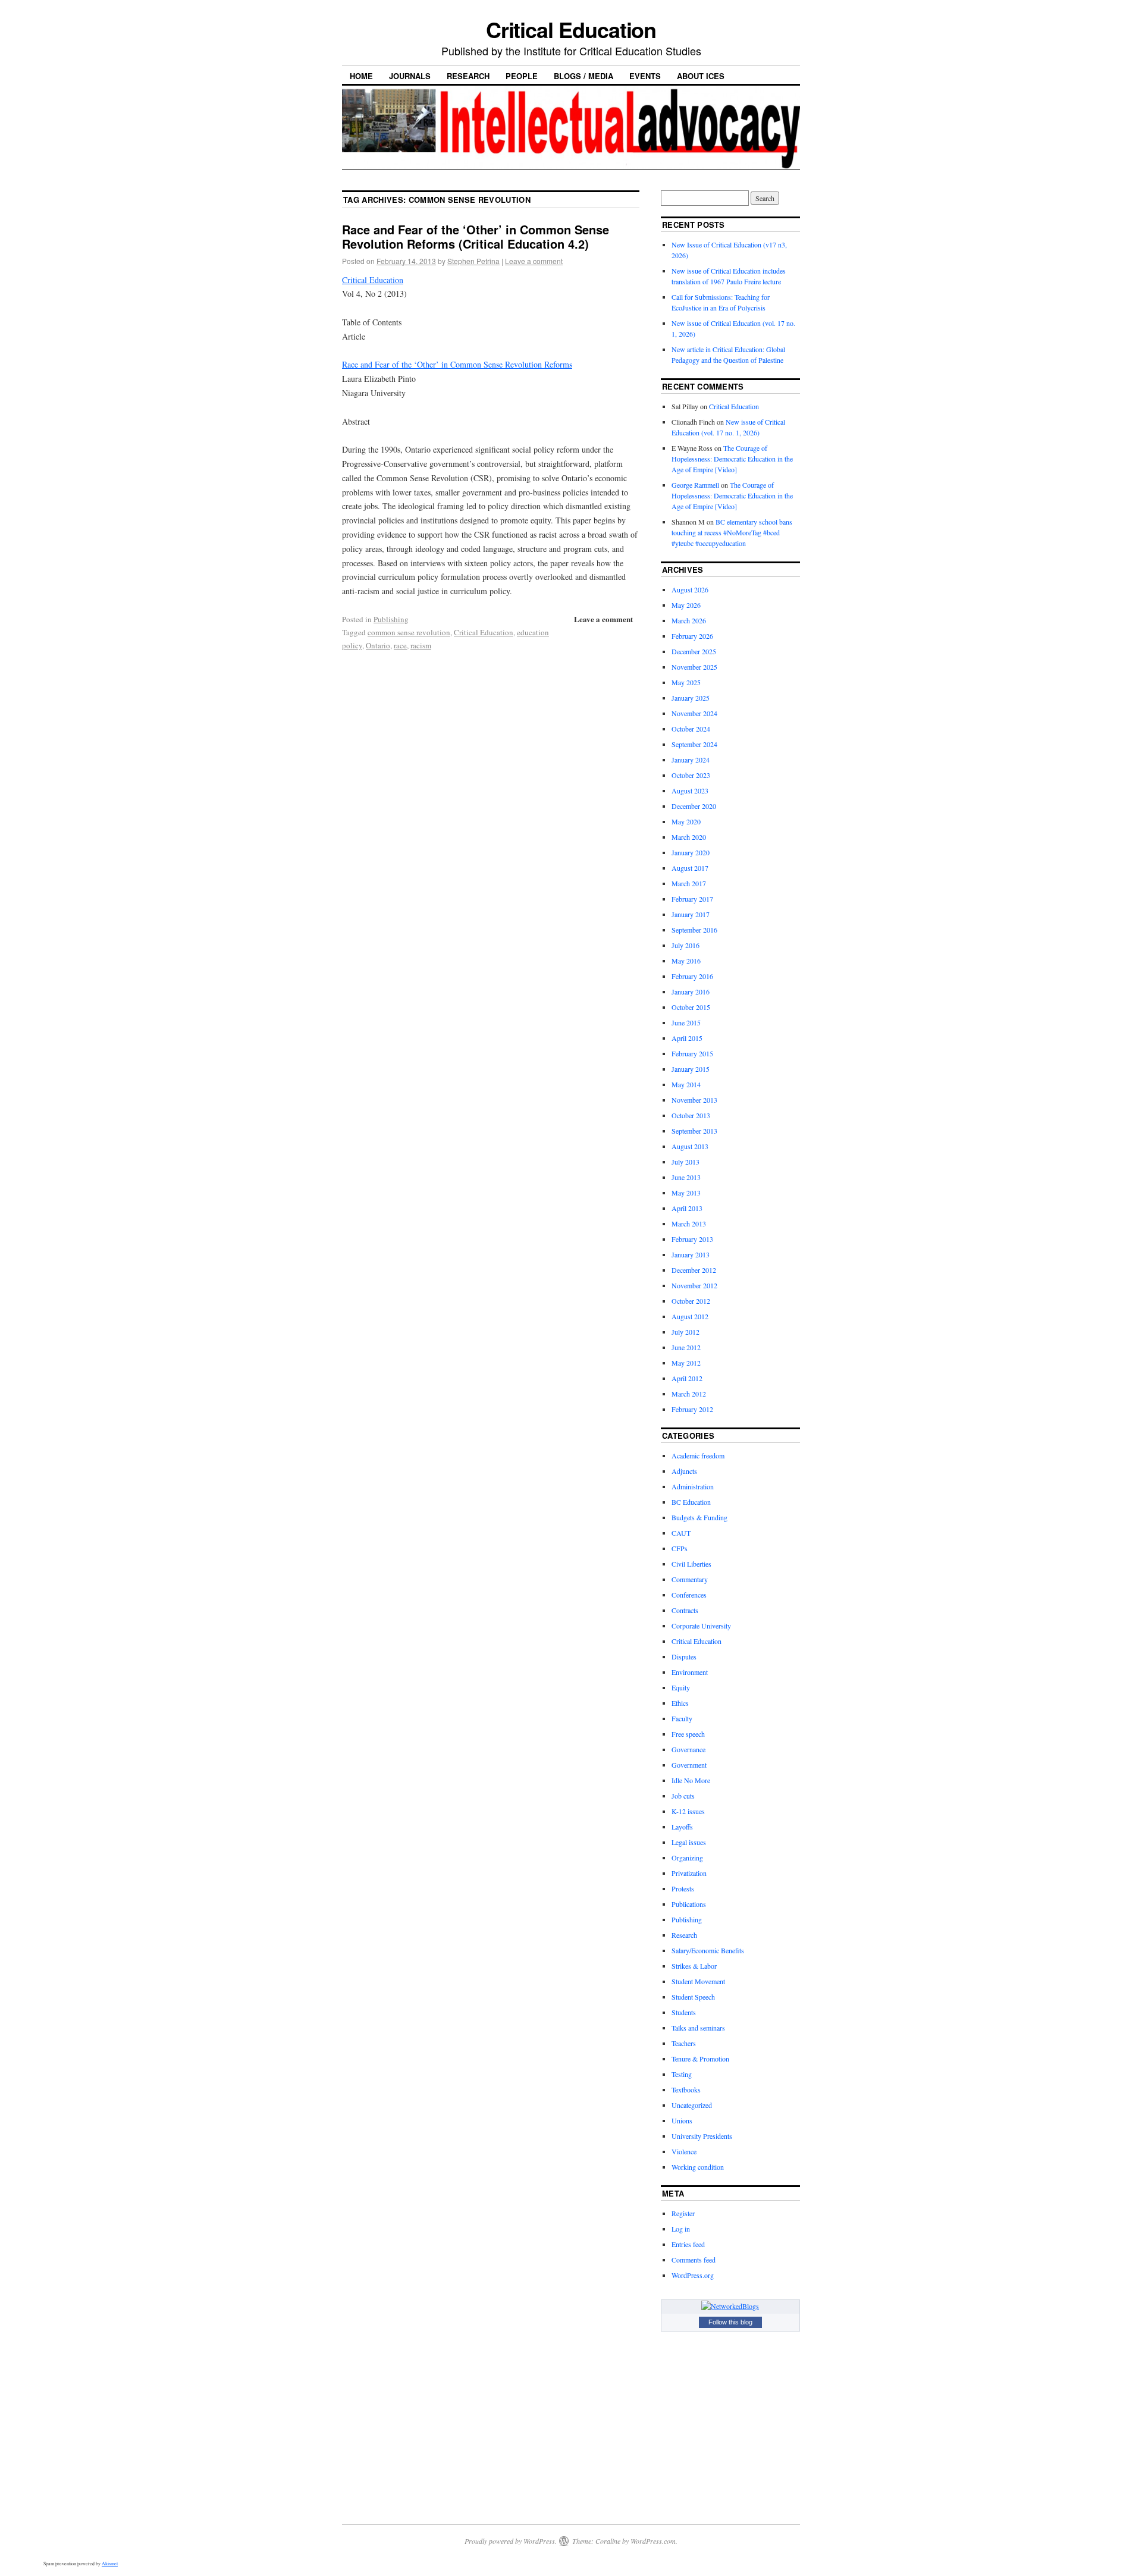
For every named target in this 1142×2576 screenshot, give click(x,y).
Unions (682, 2120)
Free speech (688, 1734)
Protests (683, 1888)
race (400, 645)
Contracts (685, 1610)
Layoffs (682, 1827)
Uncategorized (692, 2105)
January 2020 (691, 852)
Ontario (378, 645)
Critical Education (571, 29)
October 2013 (691, 1115)
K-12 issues (688, 1811)
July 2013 (685, 1162)
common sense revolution (409, 632)
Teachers (684, 2043)
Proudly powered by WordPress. (511, 2541)
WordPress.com (653, 2541)
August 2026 (690, 589)
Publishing (391, 619)
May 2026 (686, 605)
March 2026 (689, 620)
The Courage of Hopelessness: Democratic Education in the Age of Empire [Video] (732, 459)
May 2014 (686, 1084)
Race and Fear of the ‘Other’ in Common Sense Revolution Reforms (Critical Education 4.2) (476, 236)
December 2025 (694, 651)
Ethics (680, 1703)
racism (421, 645)
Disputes (684, 1656)
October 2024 (691, 729)
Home (361, 76)
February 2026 (692, 636)
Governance (688, 1749)
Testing (682, 2074)
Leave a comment (534, 261)
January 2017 (691, 914)
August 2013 (690, 1146)
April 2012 (687, 1378)
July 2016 (685, 945)
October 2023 (691, 775)
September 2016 (694, 930)
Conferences (689, 1595)
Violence (684, 2151)
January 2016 (691, 992)
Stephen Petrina (473, 261)
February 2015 (692, 1053)
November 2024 (694, 713)
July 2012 (685, 1332)
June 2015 (686, 1022)
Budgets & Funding (699, 1517)
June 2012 (686, 1347)
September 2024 (694, 744)
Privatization (689, 1873)
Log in (681, 2229)
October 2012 (691, 1301)
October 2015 (691, 1007)
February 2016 (692, 976)
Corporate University (701, 1626)
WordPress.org (693, 2275)
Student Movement (698, 1981)
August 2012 (690, 1316)
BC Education (691, 1502)
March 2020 (689, 837)
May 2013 (686, 1193)
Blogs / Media (583, 76)
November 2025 (694, 667)
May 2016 (686, 961)
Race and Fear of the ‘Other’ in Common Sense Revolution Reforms (457, 364)
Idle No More (691, 1780)
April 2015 (687, 1038)
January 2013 (691, 1254)
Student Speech (693, 1997)
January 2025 (691, 698)
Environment (690, 1672)
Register (683, 2213)
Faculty (682, 1718)
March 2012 (689, 1394)
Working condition (698, 2167)
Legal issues (689, 1842)
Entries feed (688, 2244)
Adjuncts (684, 1471)
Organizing (687, 1858)
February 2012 (692, 1409)
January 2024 (691, 760)
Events (645, 76)
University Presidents (702, 2136)
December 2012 (694, 1270)
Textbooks (686, 2089)
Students (684, 2012)
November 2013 (694, 1100)
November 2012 (694, 1285)
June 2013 (686, 1177)
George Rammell (695, 485)
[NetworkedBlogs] (730, 2306)
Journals (410, 76)
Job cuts (683, 1796)
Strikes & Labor (694, 1966)
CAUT (681, 1533)
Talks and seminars (698, 2028)
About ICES (701, 76)
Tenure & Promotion (700, 2059)
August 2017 (690, 868)
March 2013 (689, 1223)
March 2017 (689, 883)
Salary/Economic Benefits (708, 1950)
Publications (689, 1904)
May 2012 (686, 1363)
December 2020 (694, 806)
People (522, 76)
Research (468, 76)
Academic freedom (698, 1455)
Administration (693, 1486)
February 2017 (692, 899)
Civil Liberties (691, 1564)
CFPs (680, 1548)
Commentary (690, 1579)
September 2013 (694, 1131)
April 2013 (687, 1208)
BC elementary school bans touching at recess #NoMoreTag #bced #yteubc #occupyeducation (732, 532)
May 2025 (686, 682)
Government (689, 1765)
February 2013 (692, 1239)
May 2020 (686, 821)
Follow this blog (730, 2322)
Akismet (110, 2564)
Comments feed (694, 2260)
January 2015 (691, 1069)
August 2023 (690, 790)
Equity (681, 1687)
